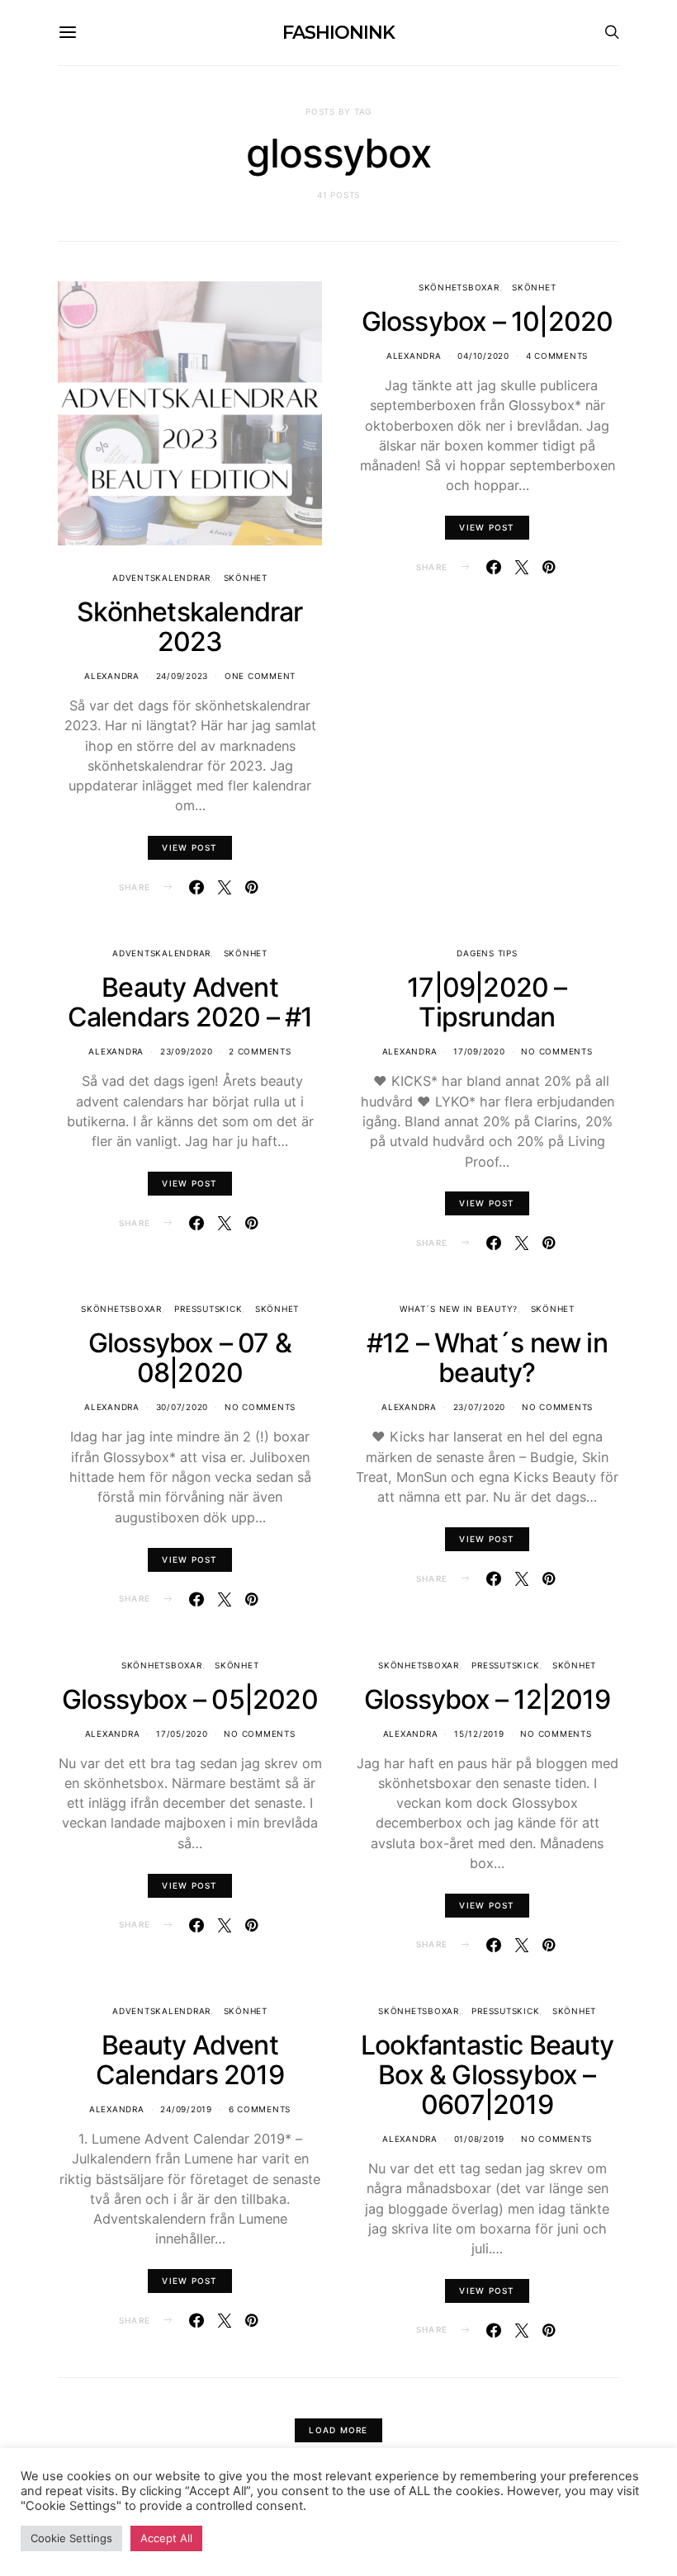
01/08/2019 (480, 2139)
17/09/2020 (479, 1051)
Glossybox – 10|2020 (488, 321)
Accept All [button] (166, 2538)
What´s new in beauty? (459, 1309)
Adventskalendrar (161, 578)
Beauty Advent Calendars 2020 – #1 (190, 1002)
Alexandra (112, 676)
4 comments (557, 356)
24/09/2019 (186, 2109)
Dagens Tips (487, 953)
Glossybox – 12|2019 (487, 1699)
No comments (556, 1051)
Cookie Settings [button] (71, 2538)
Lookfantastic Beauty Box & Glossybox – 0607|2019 (487, 2075)
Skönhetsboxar (459, 287)
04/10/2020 (483, 356)
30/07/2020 (182, 1407)
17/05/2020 (182, 1734)
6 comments (260, 2109)
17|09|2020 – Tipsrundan (487, 1002)
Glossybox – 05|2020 (190, 1699)
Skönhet (246, 578)
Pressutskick (208, 1309)
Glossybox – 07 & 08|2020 (190, 1358)
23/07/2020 (480, 1407)
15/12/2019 (479, 1734)
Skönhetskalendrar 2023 (189, 627)
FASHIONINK (338, 33)
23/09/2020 (187, 1051)
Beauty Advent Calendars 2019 (190, 2060)
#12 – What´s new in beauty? (487, 1358)
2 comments (260, 1051)
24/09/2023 (182, 676)
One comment (260, 676)
